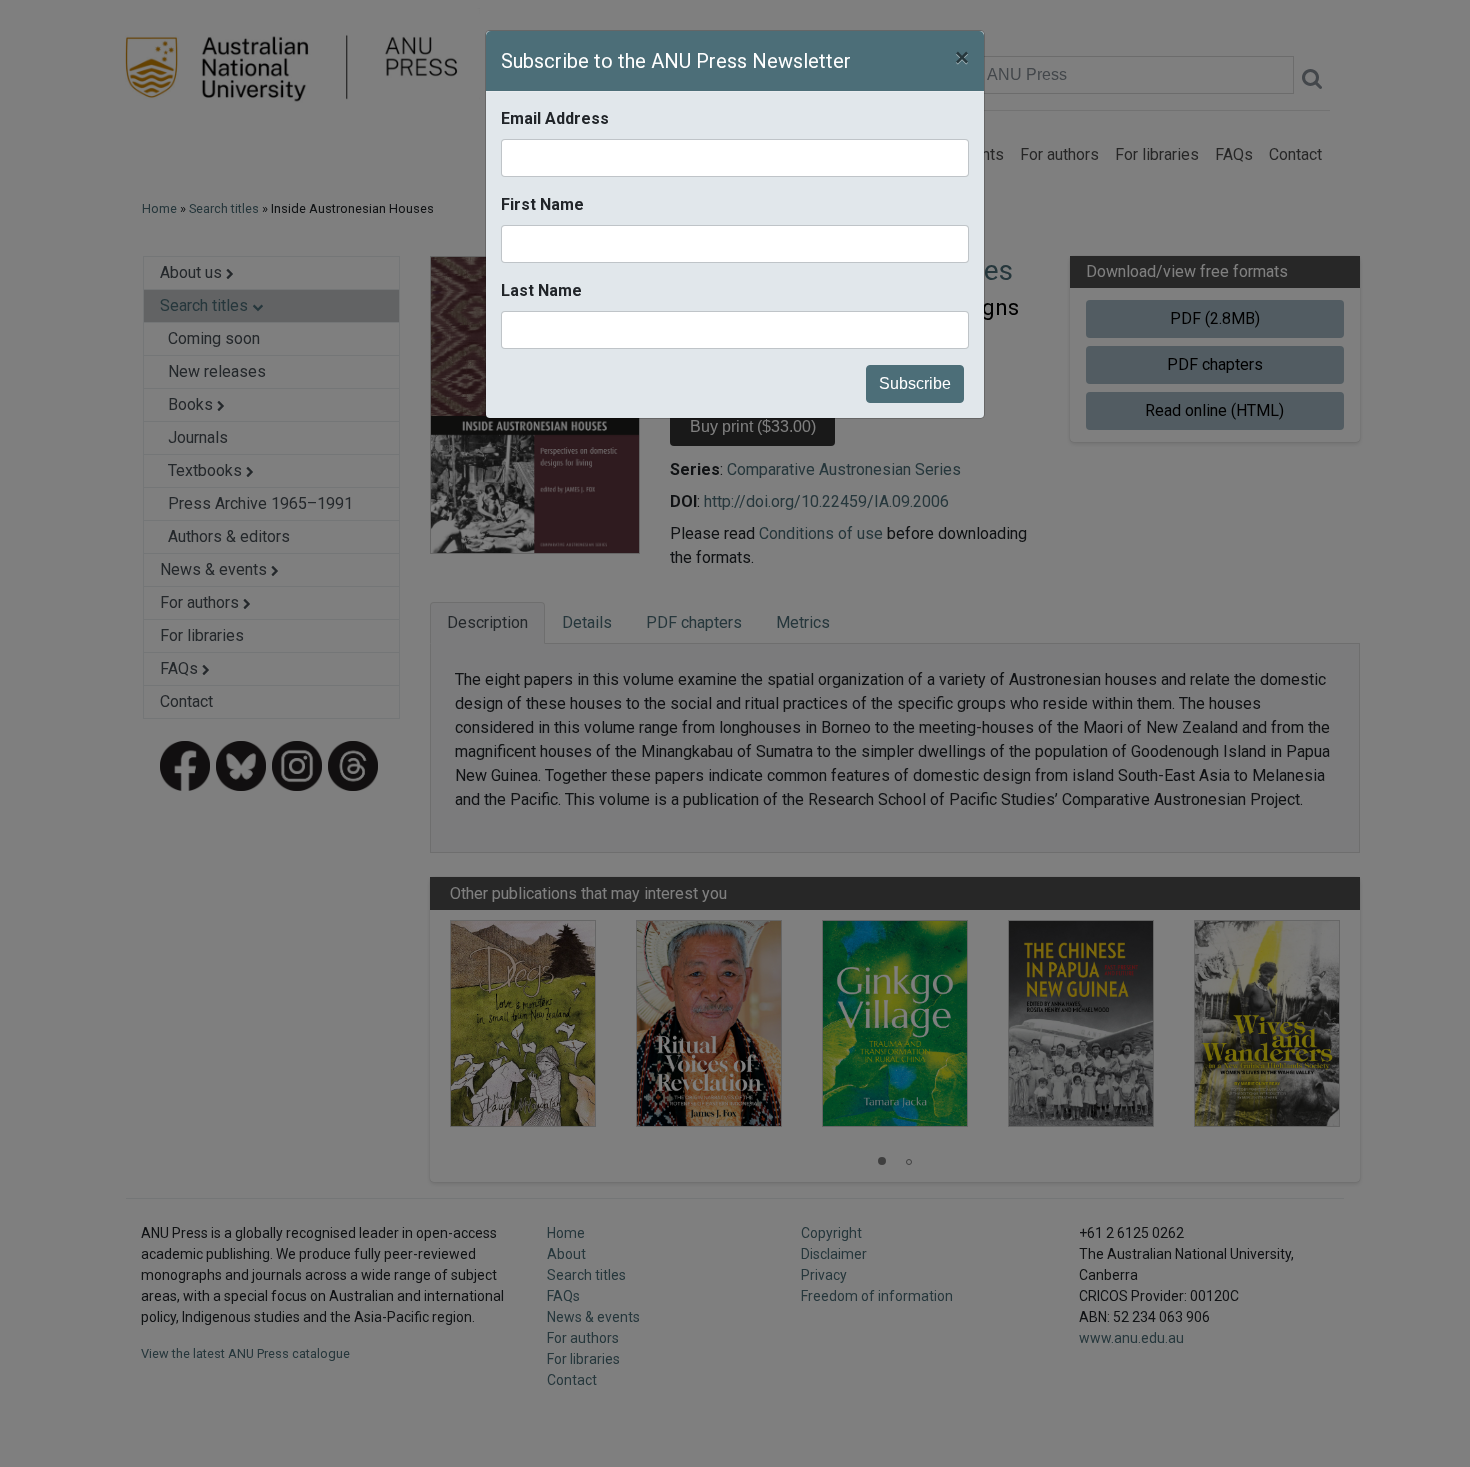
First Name (542, 204)
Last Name (541, 290)
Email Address (555, 118)
